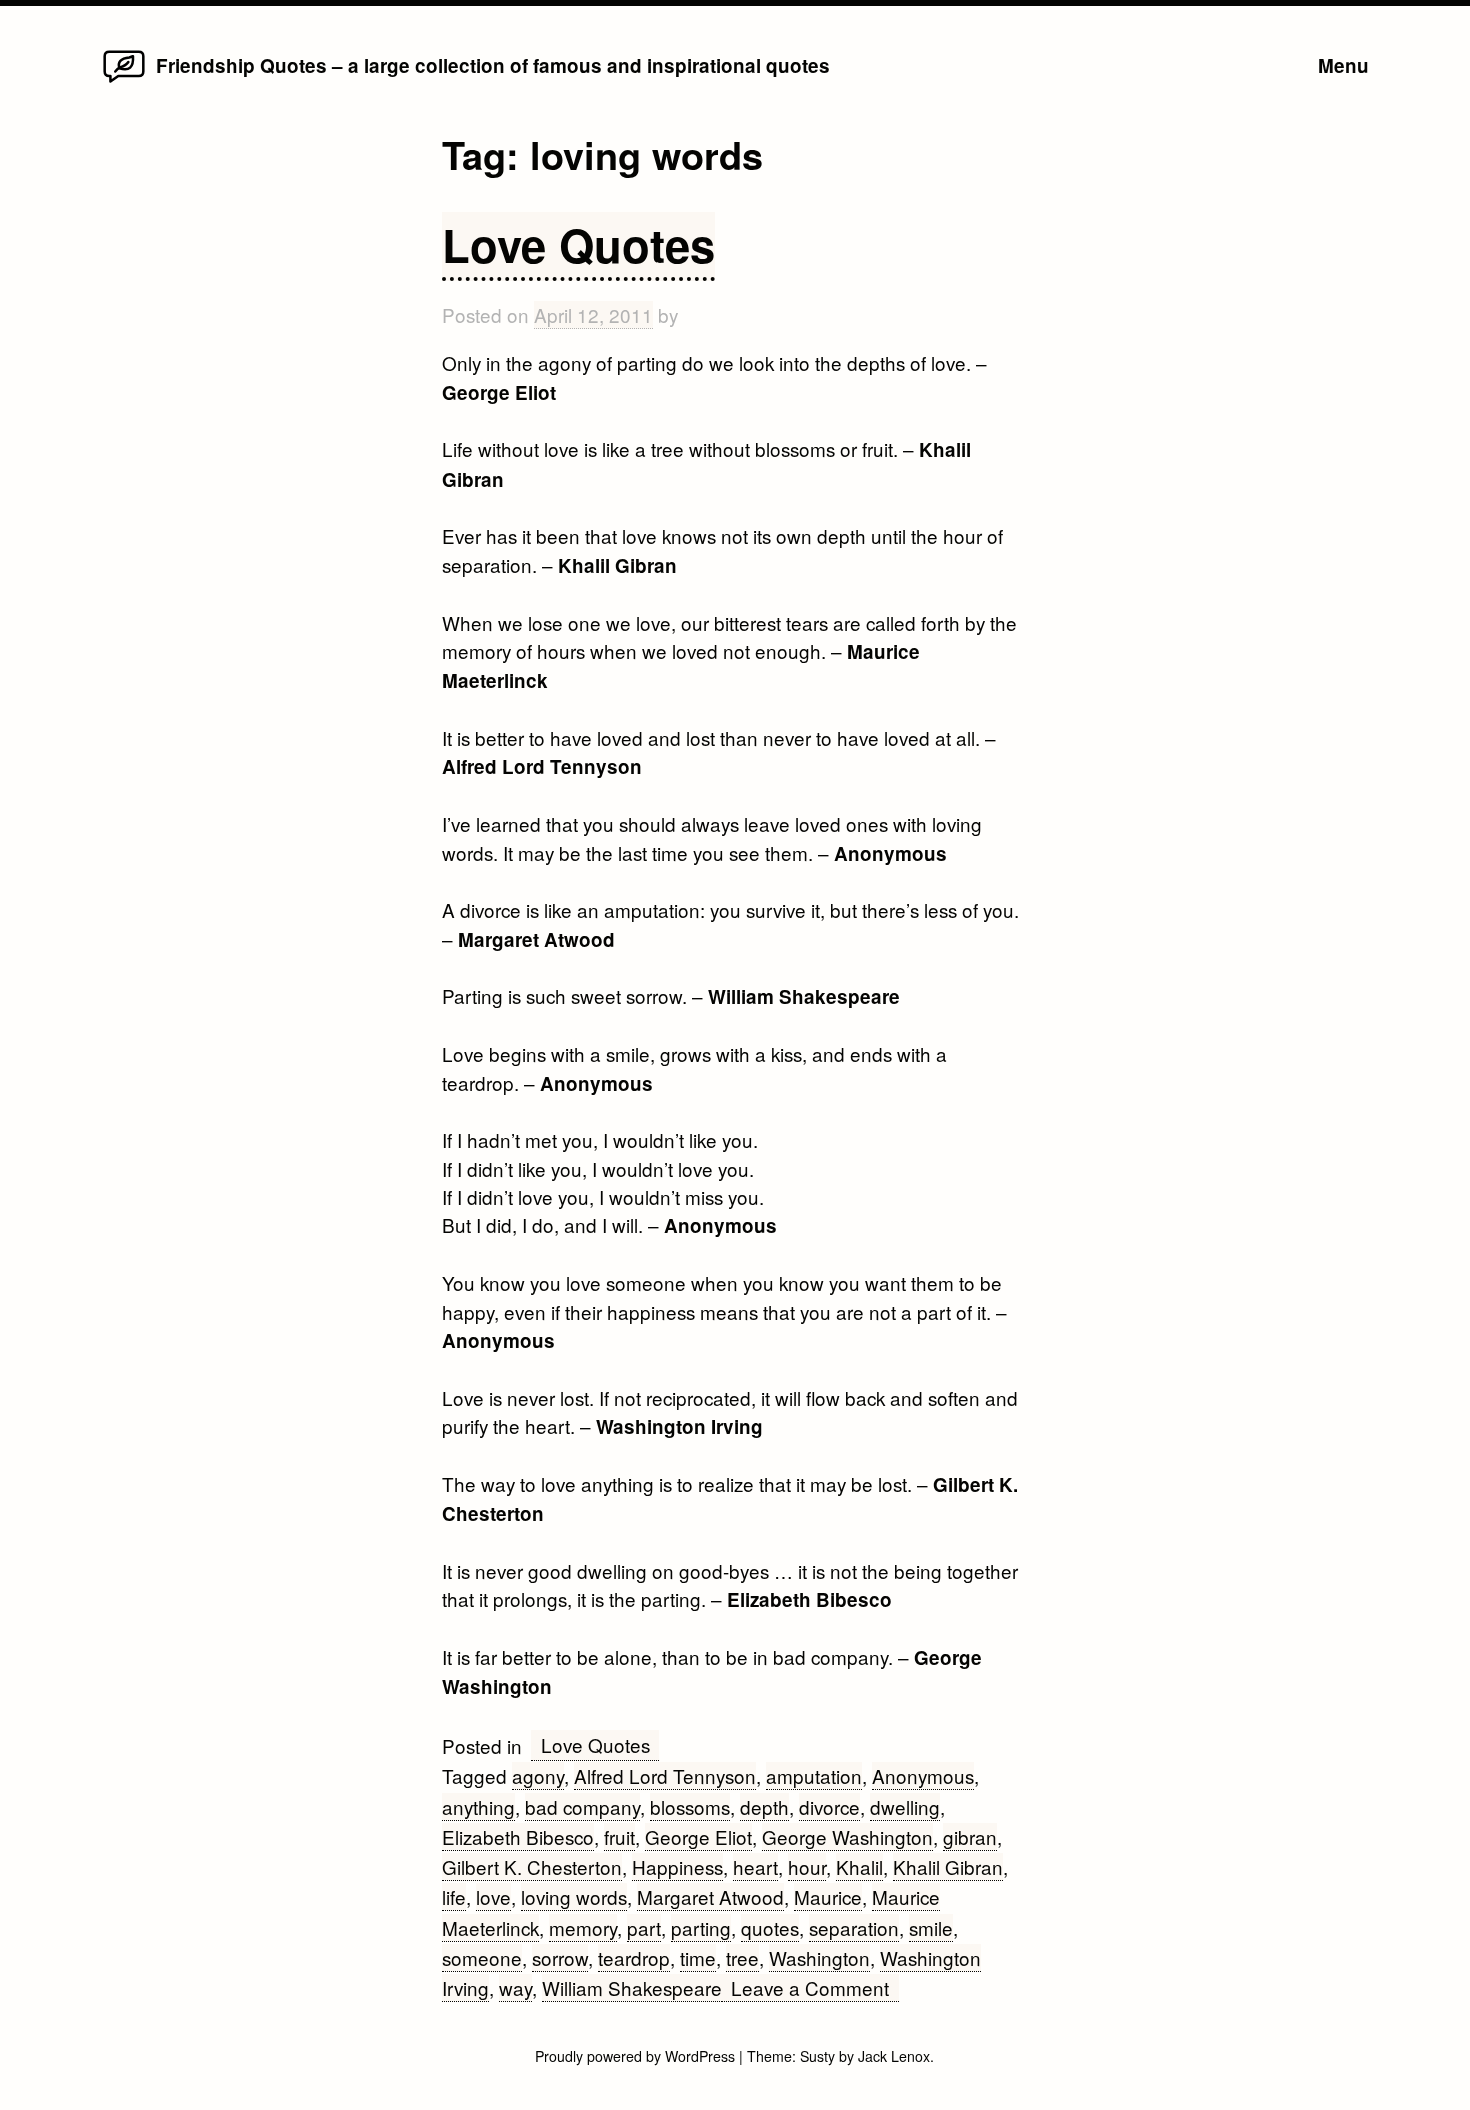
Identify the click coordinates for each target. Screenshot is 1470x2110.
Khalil (859, 1866)
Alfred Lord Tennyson (665, 1775)
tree (742, 1957)
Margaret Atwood (710, 1896)
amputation (814, 1775)
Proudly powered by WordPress (637, 2056)
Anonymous (923, 1775)
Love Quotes (578, 244)
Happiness (677, 1866)
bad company (582, 1806)
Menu (1343, 65)
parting (701, 1927)
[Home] (123, 80)
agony (538, 1775)
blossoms (690, 1806)
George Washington (847, 1836)
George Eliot (698, 1836)
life (454, 1896)
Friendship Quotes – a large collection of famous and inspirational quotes (493, 65)
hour (807, 1866)
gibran (970, 1836)
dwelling (905, 1806)
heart (755, 1866)
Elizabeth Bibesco (518, 1836)
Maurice (828, 1896)
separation (854, 1927)
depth (764, 1806)
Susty (817, 2056)
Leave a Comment (814, 1988)
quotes (770, 1927)
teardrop (634, 1957)
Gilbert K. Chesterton (532, 1866)
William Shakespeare (632, 1987)
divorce (829, 1806)
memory (583, 1927)
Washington (819, 1957)
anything (478, 1806)
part (644, 1927)
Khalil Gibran (948, 1866)
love (493, 1896)
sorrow (560, 1957)
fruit (619, 1836)
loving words (574, 1896)
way (515, 1987)
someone (482, 1957)
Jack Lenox (894, 2056)
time (698, 1957)
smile (931, 1927)
